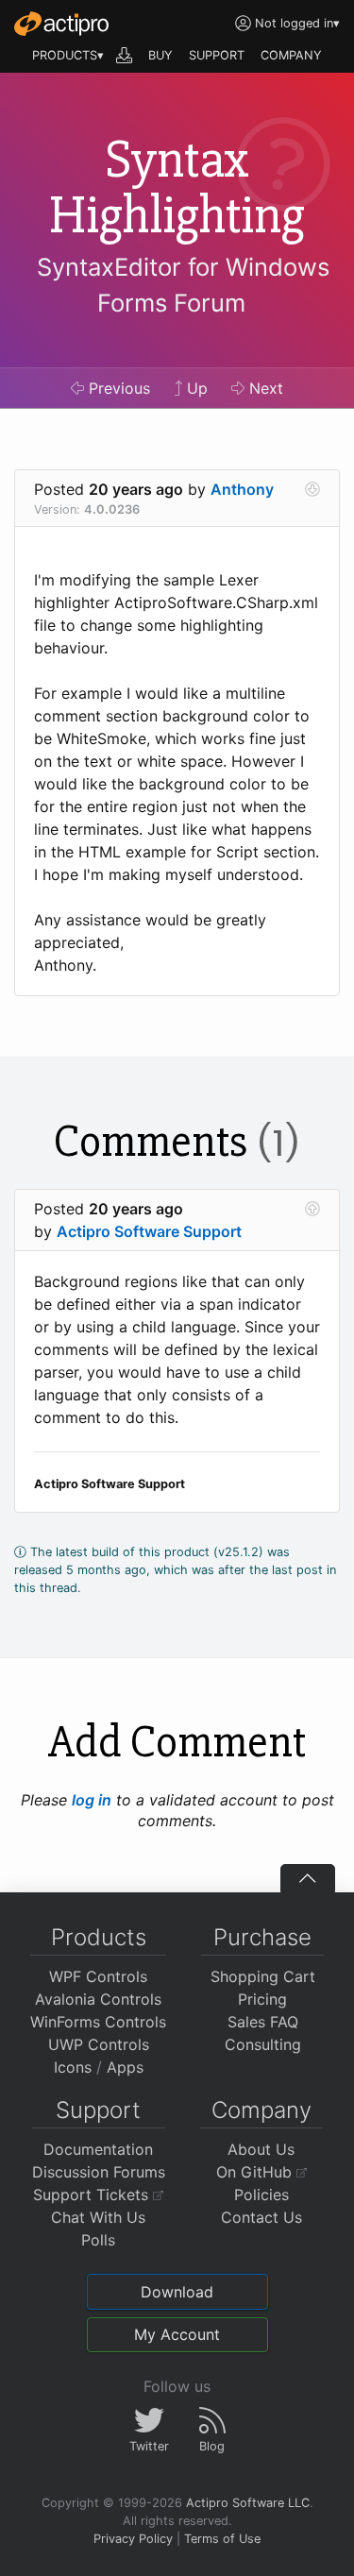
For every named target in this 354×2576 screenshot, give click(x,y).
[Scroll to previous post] (312, 1209)
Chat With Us (98, 2217)
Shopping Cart (263, 1976)
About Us (261, 2149)
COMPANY (291, 55)
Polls (98, 2240)
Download (177, 2292)
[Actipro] (61, 24)
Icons (73, 2067)
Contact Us (261, 2217)
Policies (261, 2195)
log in (92, 1800)
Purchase (262, 1937)
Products (99, 1937)
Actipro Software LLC (248, 2503)
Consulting (263, 2044)
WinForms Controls (98, 2022)
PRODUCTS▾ (68, 55)
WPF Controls (98, 1976)
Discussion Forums (99, 2172)
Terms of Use (222, 2539)
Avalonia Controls (98, 1999)
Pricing (262, 1999)
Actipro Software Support (149, 1231)
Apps (125, 2067)
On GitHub (256, 2172)
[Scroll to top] (308, 1878)
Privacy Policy (133, 2539)
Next (264, 388)
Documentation (98, 2149)
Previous (117, 388)
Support (98, 2110)
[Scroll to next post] (312, 489)
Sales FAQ (263, 2022)
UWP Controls (99, 2044)
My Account (177, 2334)
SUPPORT (217, 55)
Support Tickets (93, 2195)
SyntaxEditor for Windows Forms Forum (183, 285)
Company (261, 2110)
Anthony (242, 489)
